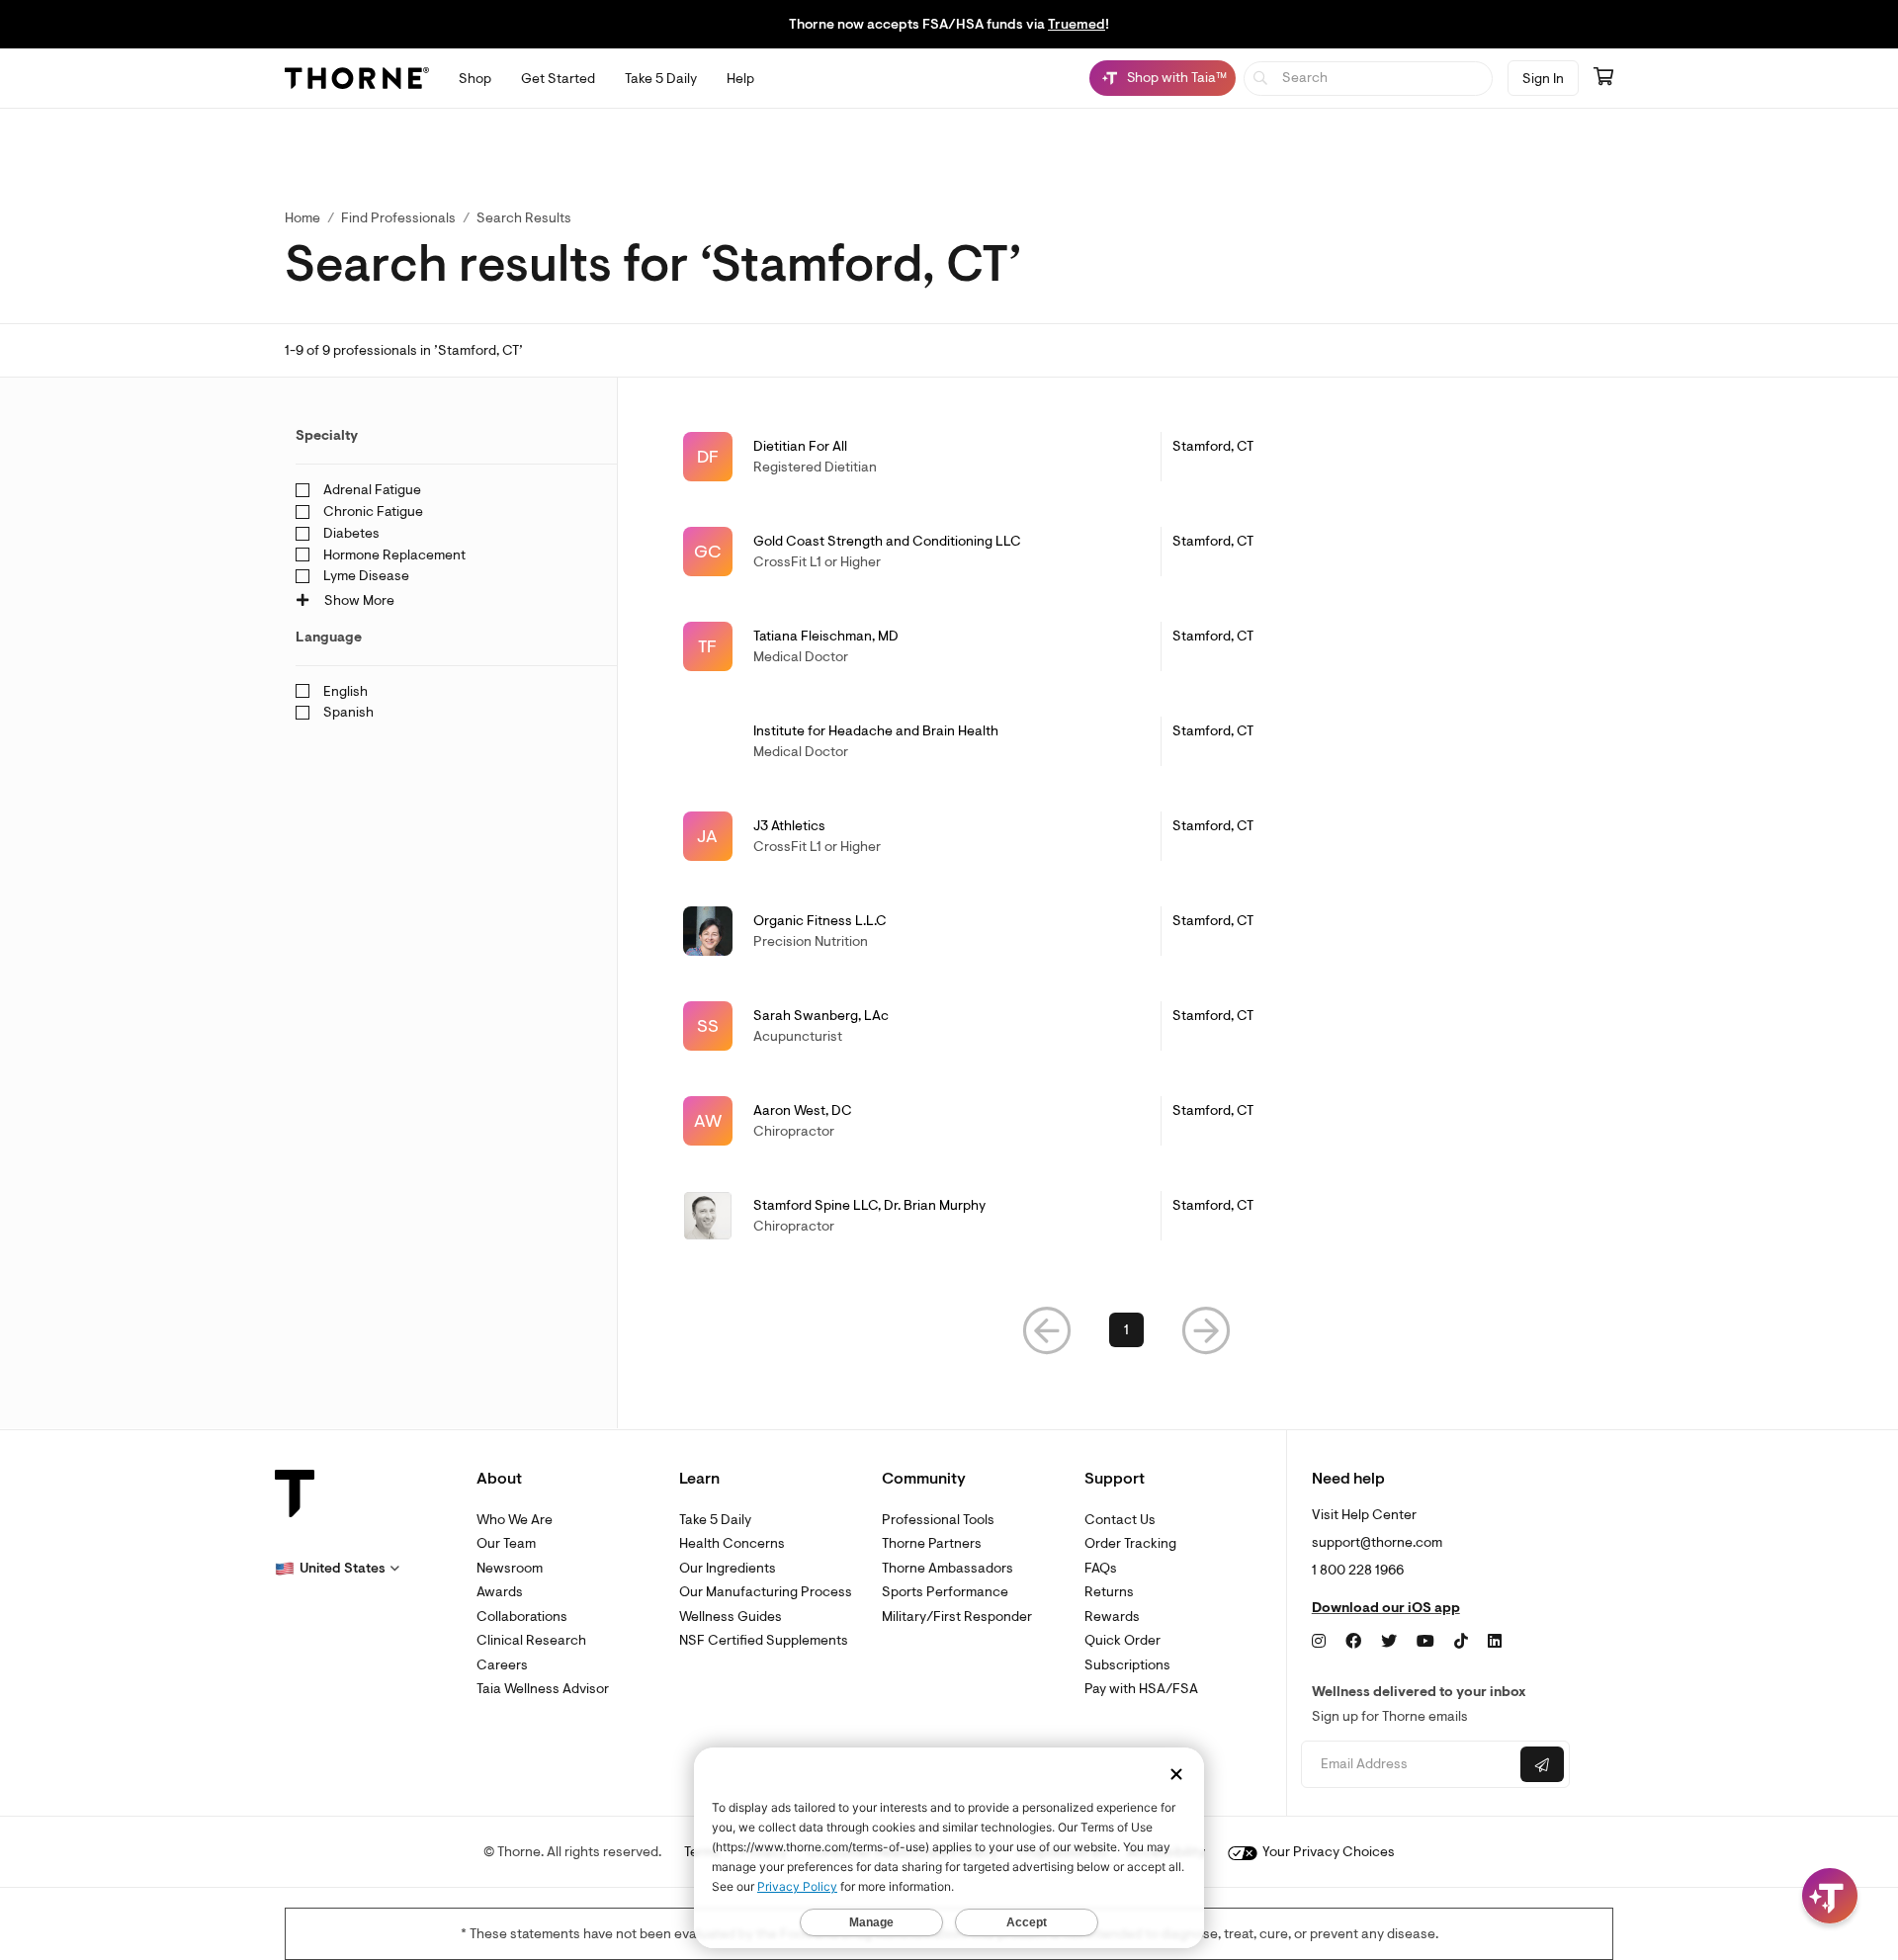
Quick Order (1122, 1640)
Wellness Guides (731, 1617)
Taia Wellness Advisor (543, 1689)
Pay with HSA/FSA (1141, 1689)
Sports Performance (945, 1592)
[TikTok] (1461, 1642)
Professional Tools (938, 1520)
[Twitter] (1389, 1642)
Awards (500, 1592)
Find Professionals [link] (398, 218)
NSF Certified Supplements (764, 1640)
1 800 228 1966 (1358, 1570)
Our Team (506, 1543)
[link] (1126, 457)
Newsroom (510, 1568)
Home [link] (302, 218)
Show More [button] (358, 600)
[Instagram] (1319, 1642)
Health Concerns (732, 1543)
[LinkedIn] (1495, 1642)
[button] (1047, 1330)
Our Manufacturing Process (766, 1592)
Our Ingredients (728, 1568)
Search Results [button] (524, 218)
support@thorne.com (1377, 1542)
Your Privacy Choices (1327, 1852)
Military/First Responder (957, 1617)
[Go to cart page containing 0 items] (1603, 78)
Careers (502, 1665)
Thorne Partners (932, 1543)
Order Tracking (1130, 1543)
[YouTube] (1425, 1642)
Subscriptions (1127, 1665)
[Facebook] (1353, 1642)
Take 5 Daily (715, 1520)
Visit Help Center (1364, 1515)
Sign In (1543, 79)
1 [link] (1126, 1330)
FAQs (1101, 1568)
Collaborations (522, 1617)
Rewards (1112, 1617)
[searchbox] (1369, 79)
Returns (1109, 1592)
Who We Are (515, 1520)
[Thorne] (357, 78)
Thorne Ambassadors (948, 1568)
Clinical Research (531, 1640)
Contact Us (1120, 1520)
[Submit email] (1542, 1764)
